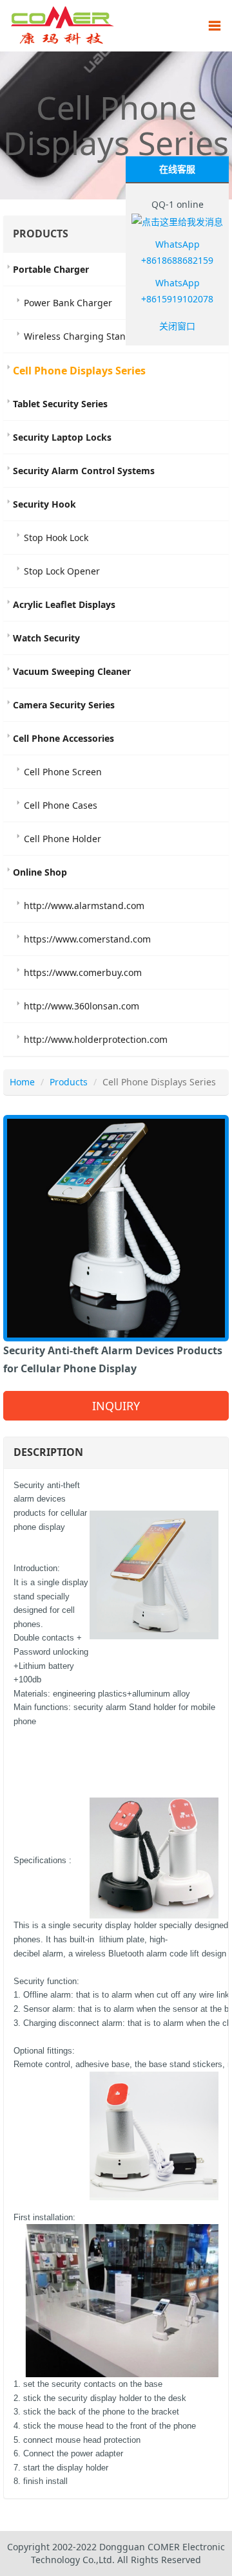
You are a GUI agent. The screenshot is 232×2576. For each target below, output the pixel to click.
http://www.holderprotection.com (96, 1039)
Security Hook (44, 504)
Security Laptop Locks (62, 437)
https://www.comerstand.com (87, 939)
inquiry (116, 1406)
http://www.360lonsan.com (82, 1006)
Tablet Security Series (60, 404)
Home (22, 1082)
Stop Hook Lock (56, 538)
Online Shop (40, 872)
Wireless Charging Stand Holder (93, 336)
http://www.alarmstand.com (84, 906)
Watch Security (46, 638)
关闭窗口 (177, 326)
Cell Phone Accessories (63, 738)
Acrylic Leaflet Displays (64, 604)
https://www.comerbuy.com (83, 972)
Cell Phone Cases (61, 805)
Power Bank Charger (68, 303)
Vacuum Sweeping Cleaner (72, 671)
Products (69, 1082)
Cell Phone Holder (63, 839)
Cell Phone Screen (63, 772)
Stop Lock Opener (62, 571)
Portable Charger (51, 269)
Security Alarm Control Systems (84, 471)
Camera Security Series (64, 705)
